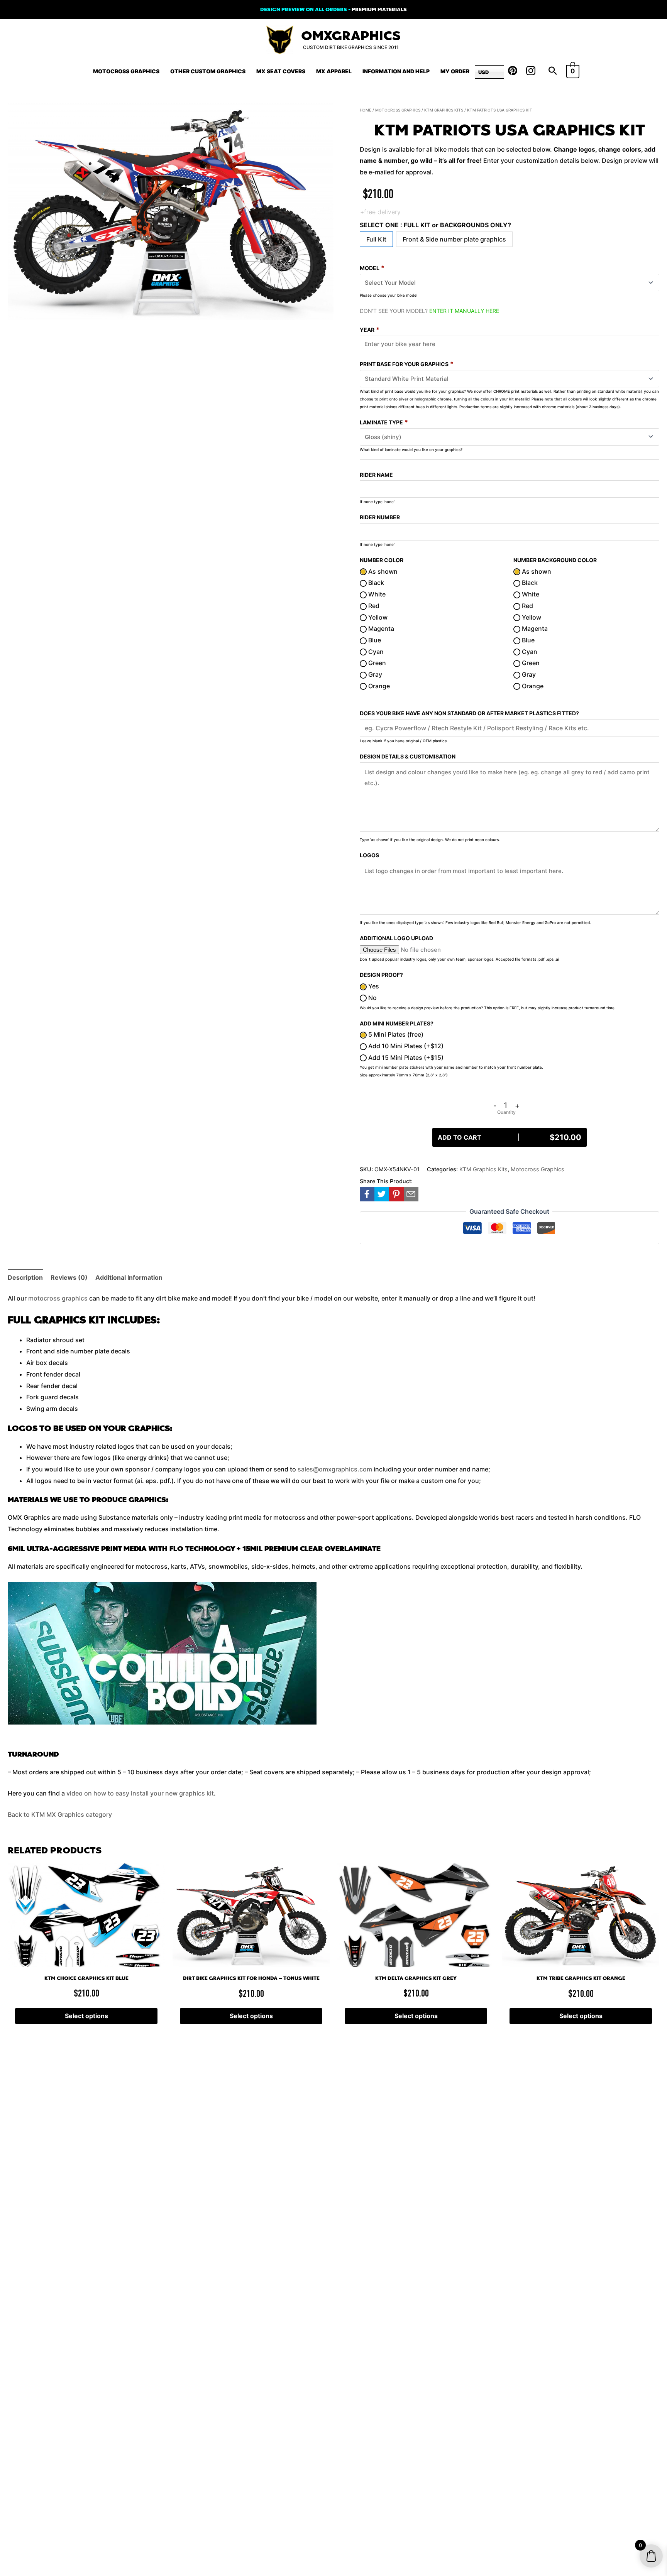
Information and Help (396, 71)
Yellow (377, 617)
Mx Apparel (334, 71)
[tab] (25, 1278)
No (372, 998)
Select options (86, 2016)
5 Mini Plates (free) (395, 1034)
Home (366, 110)
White (376, 594)
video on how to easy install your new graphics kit (140, 1793)
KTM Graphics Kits (444, 110)
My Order (455, 71)
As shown (382, 571)
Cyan (375, 652)
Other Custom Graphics (208, 71)
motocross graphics (58, 1298)
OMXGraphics (351, 36)
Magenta (380, 628)
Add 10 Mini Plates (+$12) (405, 1046)
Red (373, 606)
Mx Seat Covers (281, 71)
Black (375, 583)
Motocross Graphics (126, 71)
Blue (374, 640)
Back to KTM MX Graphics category (60, 1814)
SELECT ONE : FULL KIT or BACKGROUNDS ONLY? (435, 225)
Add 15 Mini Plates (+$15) (405, 1057)
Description (25, 1277)
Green (376, 663)
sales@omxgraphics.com (335, 1469)
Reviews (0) (69, 1277)
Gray (374, 674)
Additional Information (129, 1277)
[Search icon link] (553, 71)
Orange (378, 686)
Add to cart (510, 1137)
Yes (373, 986)
